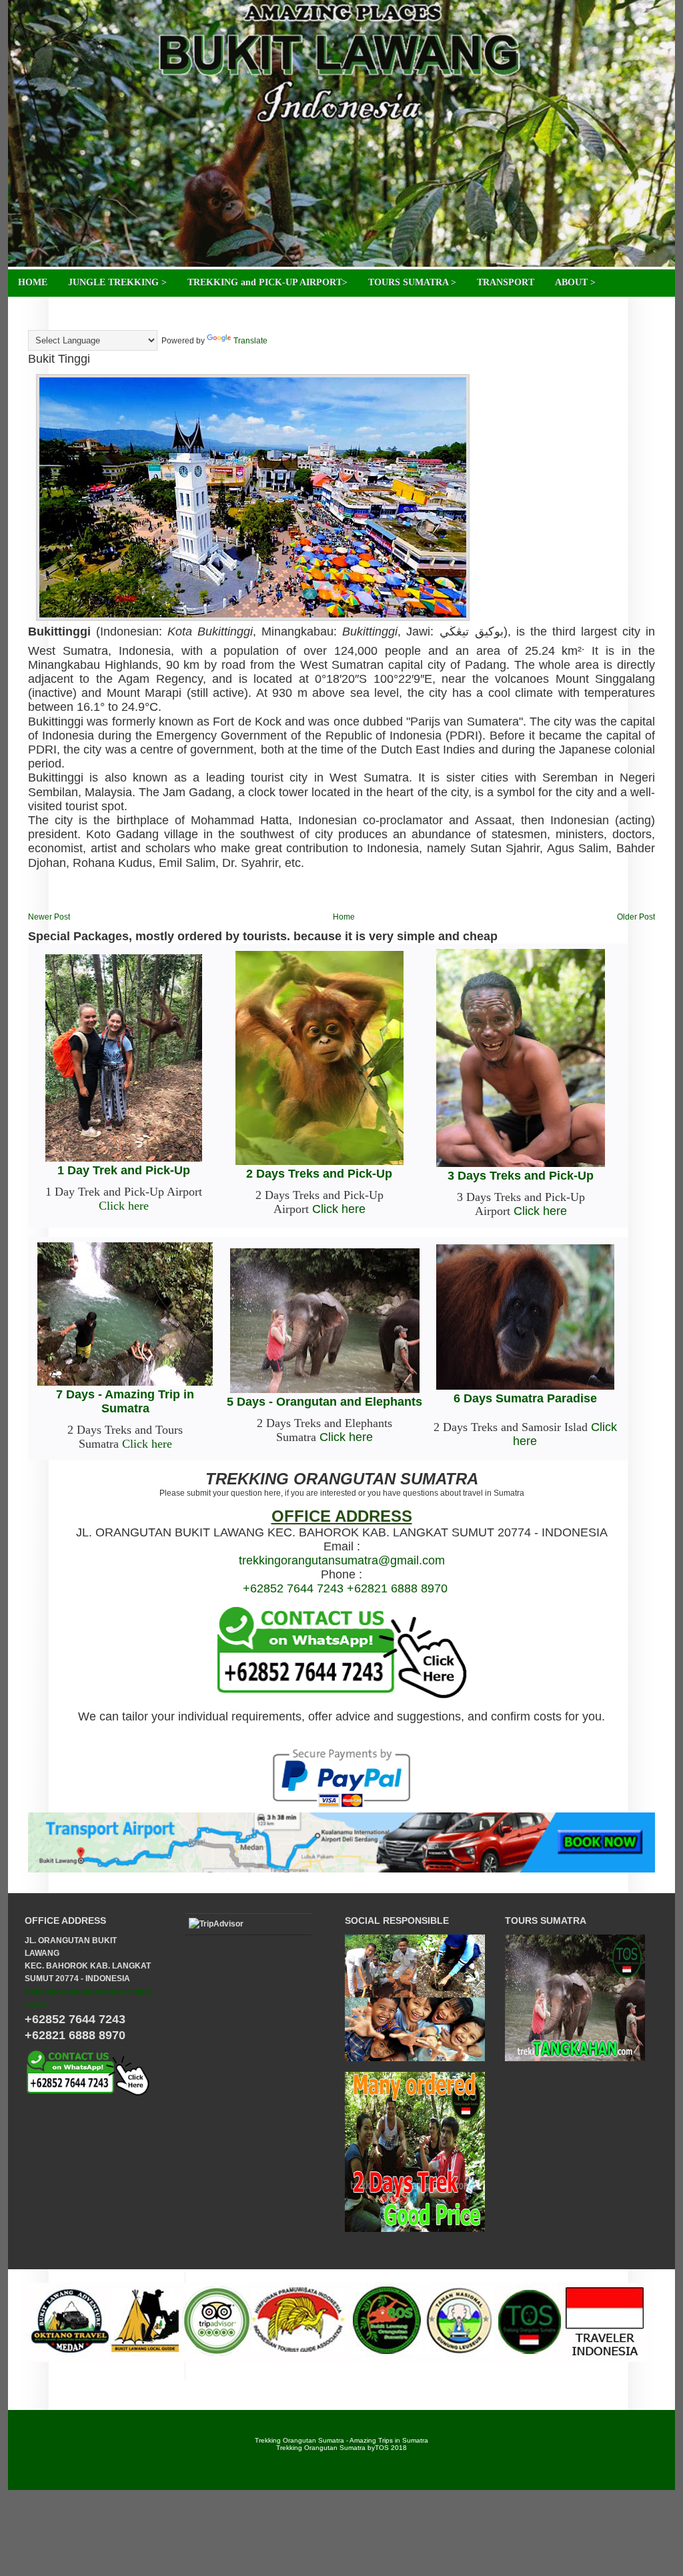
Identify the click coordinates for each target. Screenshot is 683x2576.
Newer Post (49, 917)
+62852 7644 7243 (293, 1588)
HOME (33, 282)
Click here (124, 1206)
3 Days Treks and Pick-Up (521, 1176)
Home (344, 917)
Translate (250, 341)
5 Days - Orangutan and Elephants (324, 1402)
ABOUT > (575, 282)
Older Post (636, 917)
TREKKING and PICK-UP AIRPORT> (267, 282)
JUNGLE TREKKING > (117, 282)
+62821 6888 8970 (397, 1588)
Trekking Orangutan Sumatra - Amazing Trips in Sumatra (341, 2440)
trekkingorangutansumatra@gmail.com (342, 1560)
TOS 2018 (391, 2448)
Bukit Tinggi (59, 359)
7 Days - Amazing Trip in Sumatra (125, 1401)
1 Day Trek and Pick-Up (124, 1170)
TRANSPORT (506, 282)
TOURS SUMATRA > (412, 282)
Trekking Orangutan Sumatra (321, 2448)
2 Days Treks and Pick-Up (319, 1174)
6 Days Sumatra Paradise (525, 1398)
